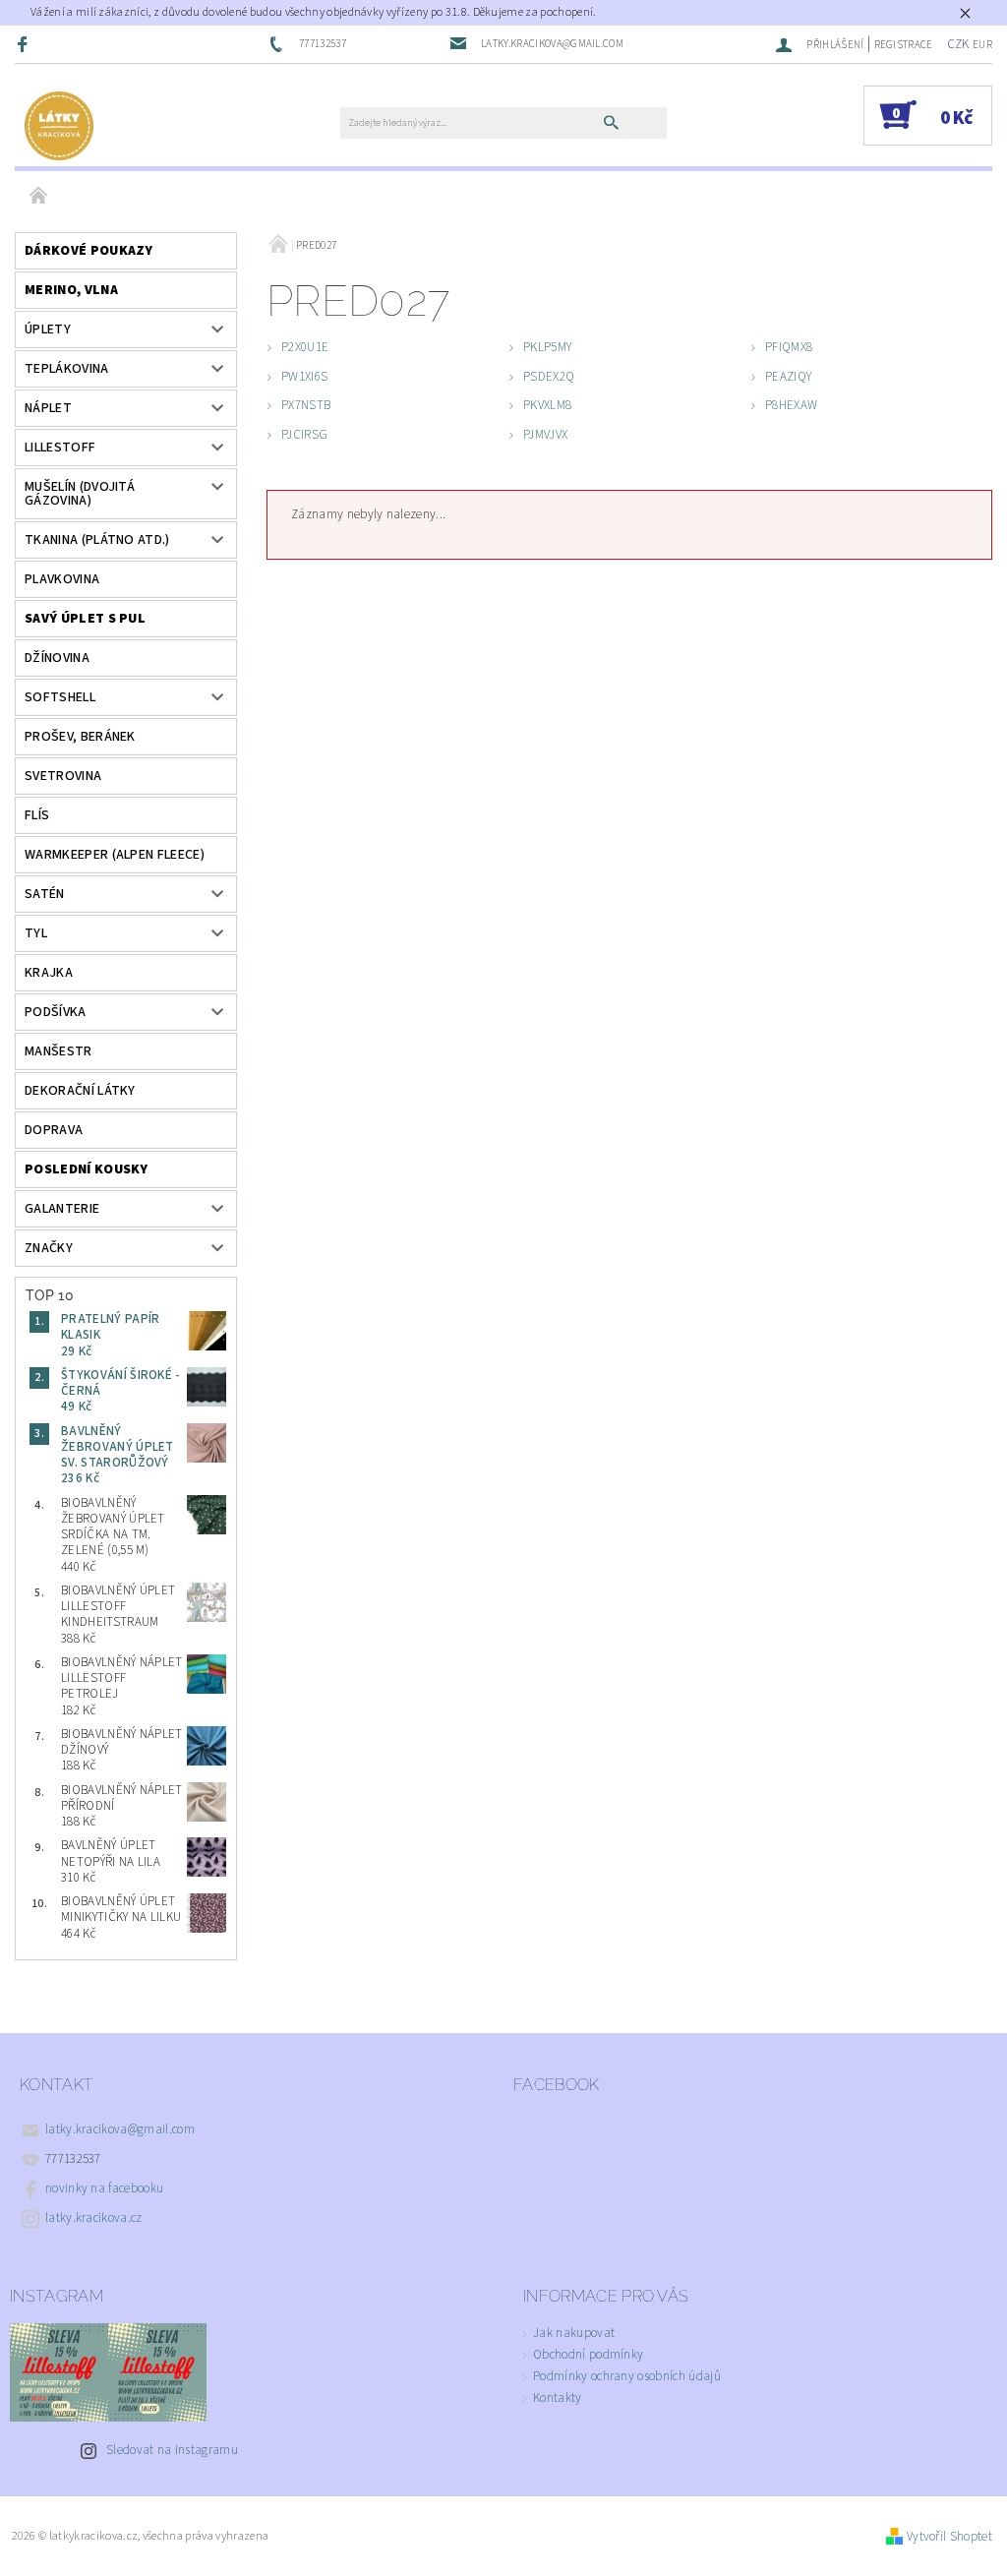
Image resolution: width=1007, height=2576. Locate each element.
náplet (48, 408)
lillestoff (60, 448)
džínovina (57, 658)
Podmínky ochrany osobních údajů (627, 2376)
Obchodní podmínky (588, 2355)
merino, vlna (71, 290)
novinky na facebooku (104, 2188)
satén (45, 894)
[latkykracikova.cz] (59, 125)
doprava (54, 1130)
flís (37, 815)
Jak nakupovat (574, 2333)
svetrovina (63, 776)
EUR (982, 45)
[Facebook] (25, 44)
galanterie (62, 1209)
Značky (49, 1248)
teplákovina (67, 369)
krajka (49, 973)
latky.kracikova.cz (94, 2218)
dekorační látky (80, 1091)
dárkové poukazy (89, 251)
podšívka (56, 1012)
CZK (958, 44)
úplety (48, 329)
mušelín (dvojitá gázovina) (80, 494)
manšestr (59, 1051)
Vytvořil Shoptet (949, 2537)
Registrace (904, 45)
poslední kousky (87, 1169)
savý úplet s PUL (85, 619)
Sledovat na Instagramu (172, 2450)
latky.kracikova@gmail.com (120, 2129)
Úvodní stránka (39, 197)
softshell (60, 697)
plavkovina (62, 579)
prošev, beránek (80, 737)
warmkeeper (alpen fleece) (115, 855)
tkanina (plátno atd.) (97, 540)
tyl (36, 933)
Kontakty (558, 2398)
